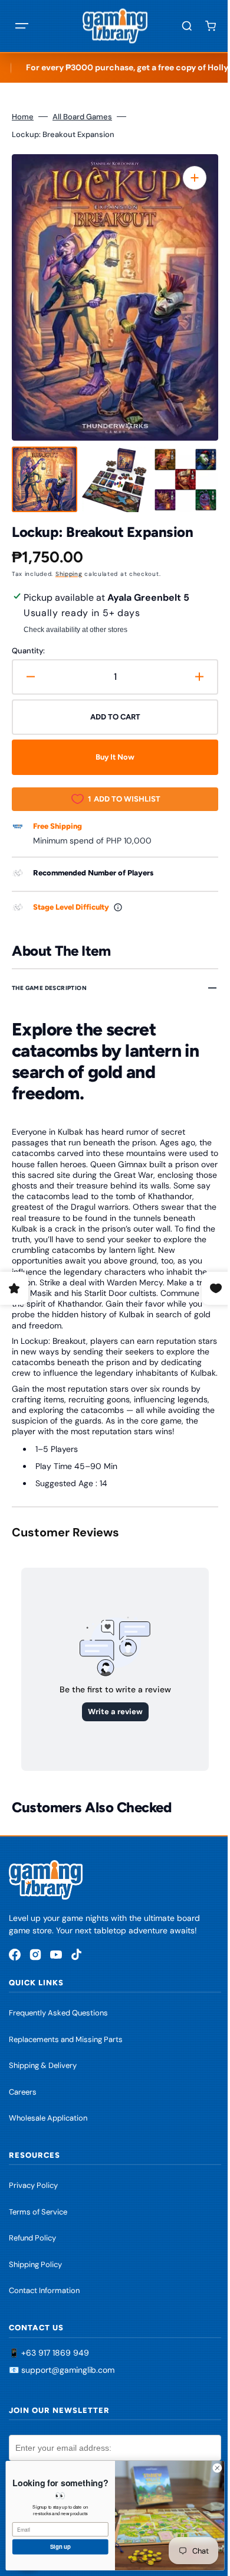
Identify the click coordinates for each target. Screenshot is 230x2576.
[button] (22, 26)
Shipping (69, 574)
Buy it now (111, 757)
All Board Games (82, 117)
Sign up (52, 2546)
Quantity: (28, 651)
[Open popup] (118, 907)
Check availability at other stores (75, 630)
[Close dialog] (208, 2468)
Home (23, 117)
